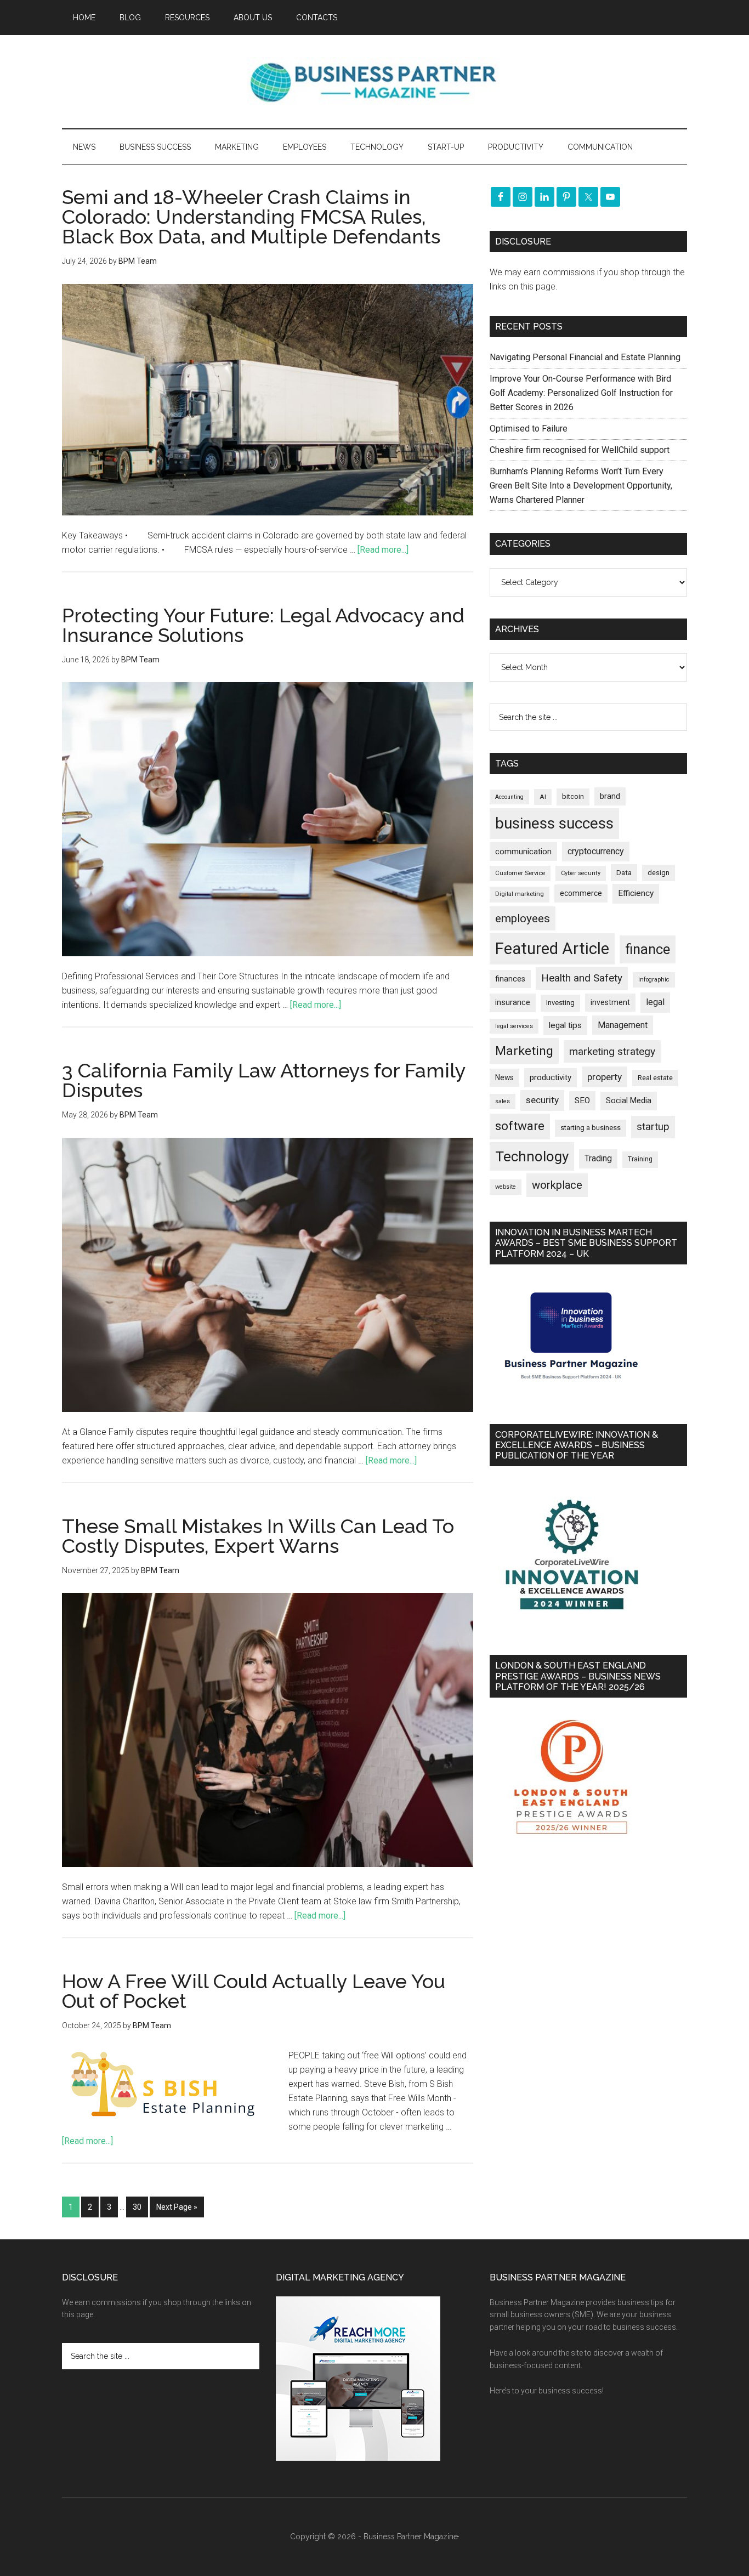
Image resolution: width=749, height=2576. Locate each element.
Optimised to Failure (529, 429)
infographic (654, 980)
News (504, 1077)
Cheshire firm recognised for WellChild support (580, 450)
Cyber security (581, 873)
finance (648, 949)
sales (503, 1101)
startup (653, 1127)
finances (510, 979)
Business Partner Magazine (374, 82)
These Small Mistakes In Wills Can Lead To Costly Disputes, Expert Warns (258, 1536)
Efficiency (636, 893)
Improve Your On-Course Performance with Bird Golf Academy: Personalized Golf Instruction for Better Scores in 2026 (581, 393)
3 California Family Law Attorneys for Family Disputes (264, 1080)
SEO (582, 1100)
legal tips (565, 1025)
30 (137, 2207)
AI (543, 797)
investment (610, 1002)
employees (523, 918)
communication (523, 852)
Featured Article (552, 949)
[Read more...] (383, 550)
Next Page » (177, 2207)
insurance (513, 1003)
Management (623, 1025)
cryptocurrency (596, 851)
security (542, 1100)
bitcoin (573, 796)
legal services (514, 1026)
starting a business (591, 1128)
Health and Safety (582, 978)
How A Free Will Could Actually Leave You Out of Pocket (254, 1991)
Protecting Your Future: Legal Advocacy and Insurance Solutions (263, 625)
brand (610, 796)
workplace (557, 1185)
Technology (532, 1156)
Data (624, 873)
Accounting (509, 797)
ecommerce (581, 893)
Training (640, 1159)
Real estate (655, 1078)
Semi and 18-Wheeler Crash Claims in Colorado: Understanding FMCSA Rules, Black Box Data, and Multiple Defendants (251, 217)
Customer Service (520, 873)
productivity (551, 1077)
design (659, 873)
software (520, 1126)
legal (655, 1002)
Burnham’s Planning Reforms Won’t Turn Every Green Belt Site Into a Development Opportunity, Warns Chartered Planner (581, 486)
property (605, 1077)
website (506, 1187)
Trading (598, 1159)
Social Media (629, 1101)
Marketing (524, 1051)
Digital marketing (520, 894)
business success (554, 823)
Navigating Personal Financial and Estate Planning (586, 357)
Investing (560, 1003)
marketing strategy (612, 1051)
